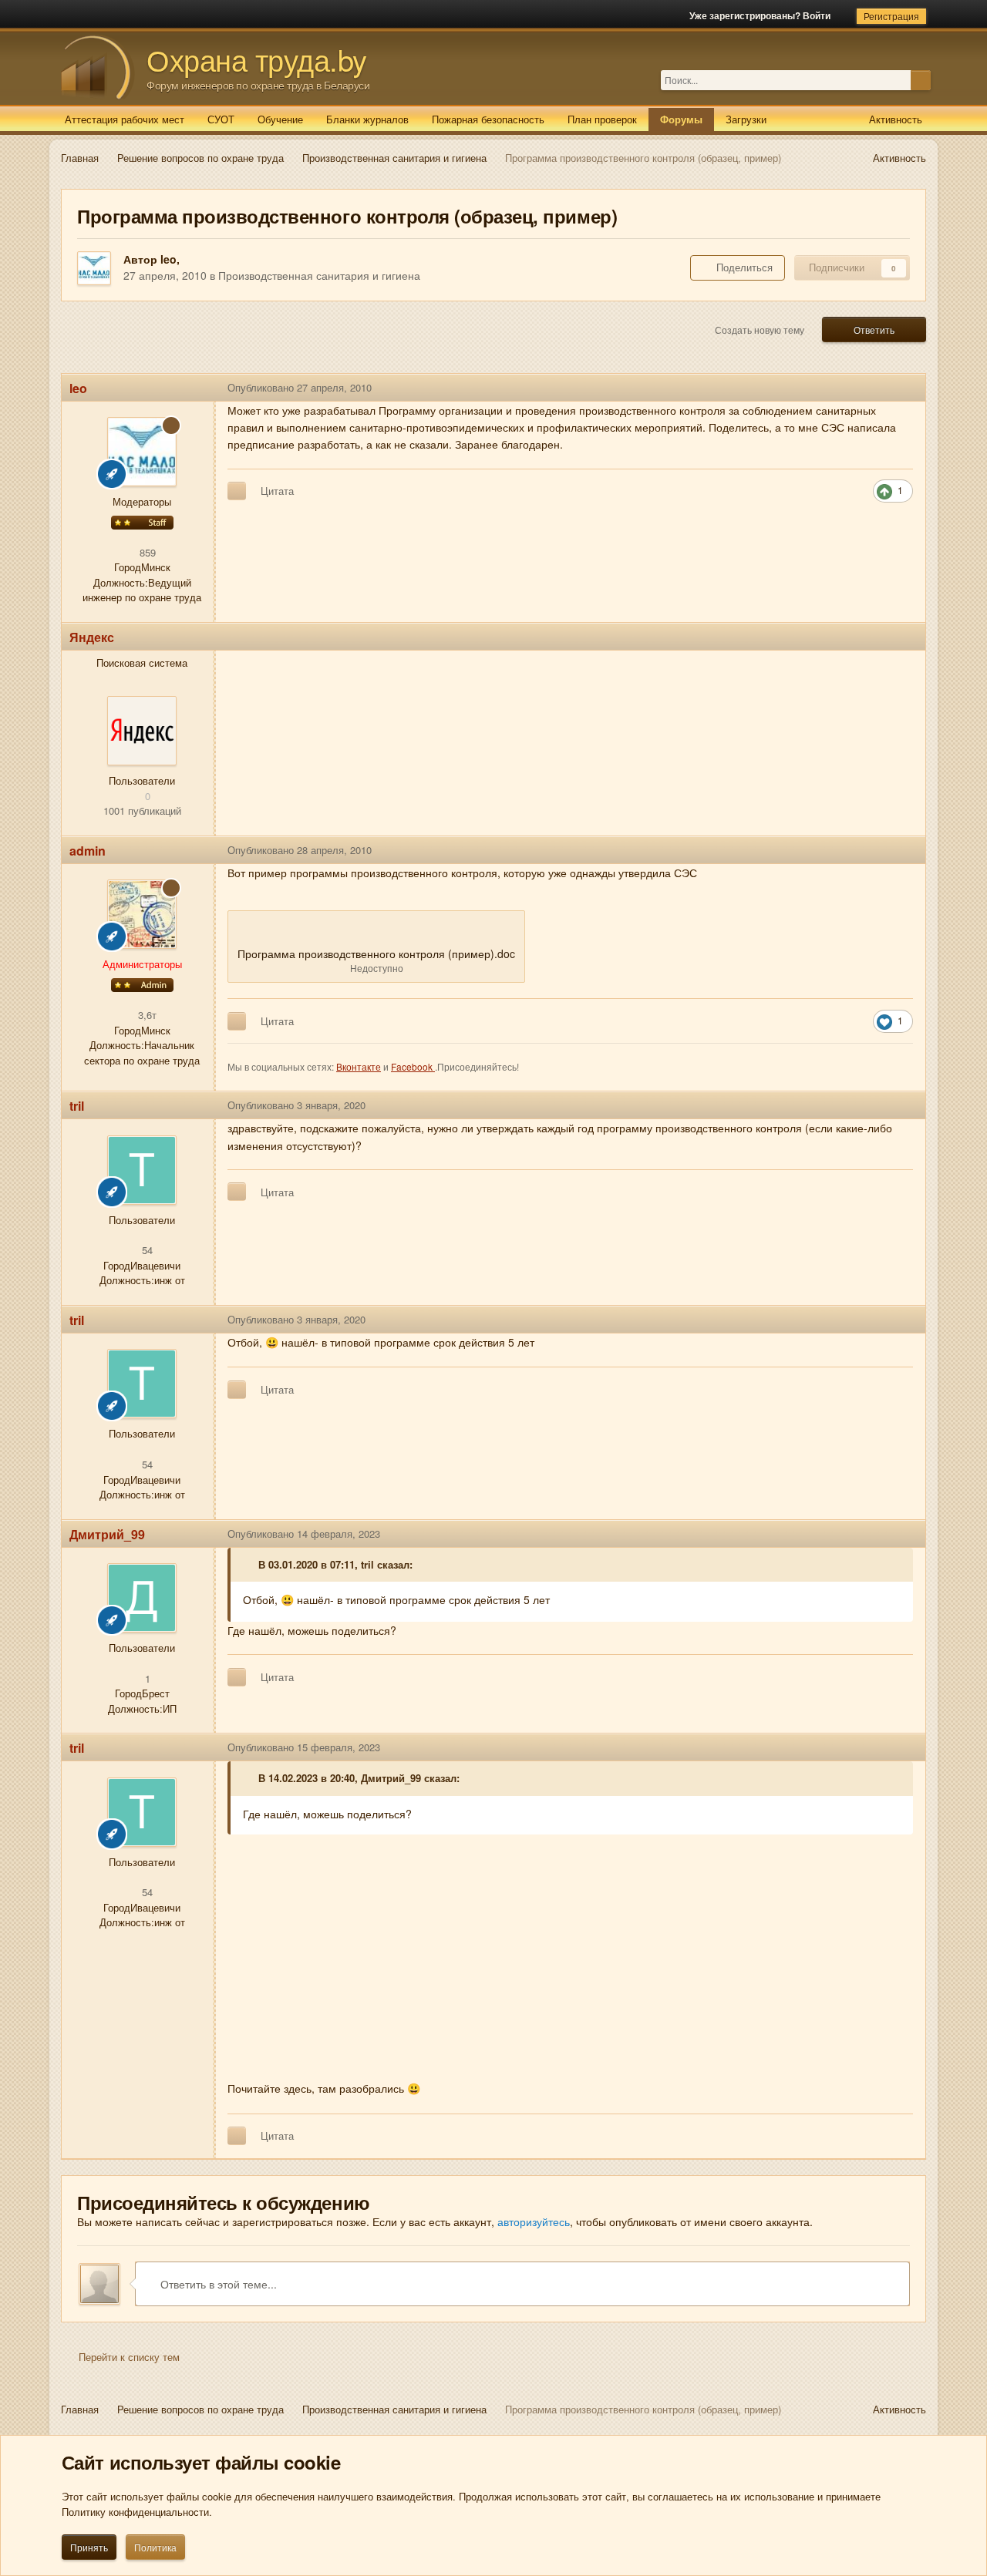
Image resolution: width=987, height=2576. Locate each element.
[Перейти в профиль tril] (142, 1170)
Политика (155, 2547)
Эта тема (889, 80)
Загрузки (746, 119)
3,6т (146, 1015)
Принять (89, 2547)
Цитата (277, 491)
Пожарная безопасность (488, 119)
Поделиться (741, 267)
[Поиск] (921, 80)
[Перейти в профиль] (142, 731)
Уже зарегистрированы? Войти (762, 15)
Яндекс (92, 637)
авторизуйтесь (534, 2221)
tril (77, 1106)
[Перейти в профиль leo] (94, 268)
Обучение (280, 119)
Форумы (681, 119)
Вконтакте (359, 1066)
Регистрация (891, 16)
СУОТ (221, 119)
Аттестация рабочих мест (125, 119)
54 (146, 1250)
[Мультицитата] (237, 491)
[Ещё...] (902, 388)
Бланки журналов (367, 119)
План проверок (602, 119)
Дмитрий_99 (107, 1534)
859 (146, 552)
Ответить (874, 330)
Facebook (413, 1066)
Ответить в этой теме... (217, 2284)
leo (168, 259)
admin (88, 851)
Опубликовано (300, 387)
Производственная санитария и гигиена (319, 275)
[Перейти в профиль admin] (142, 914)
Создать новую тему (760, 330)
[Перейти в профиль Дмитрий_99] (142, 1598)
